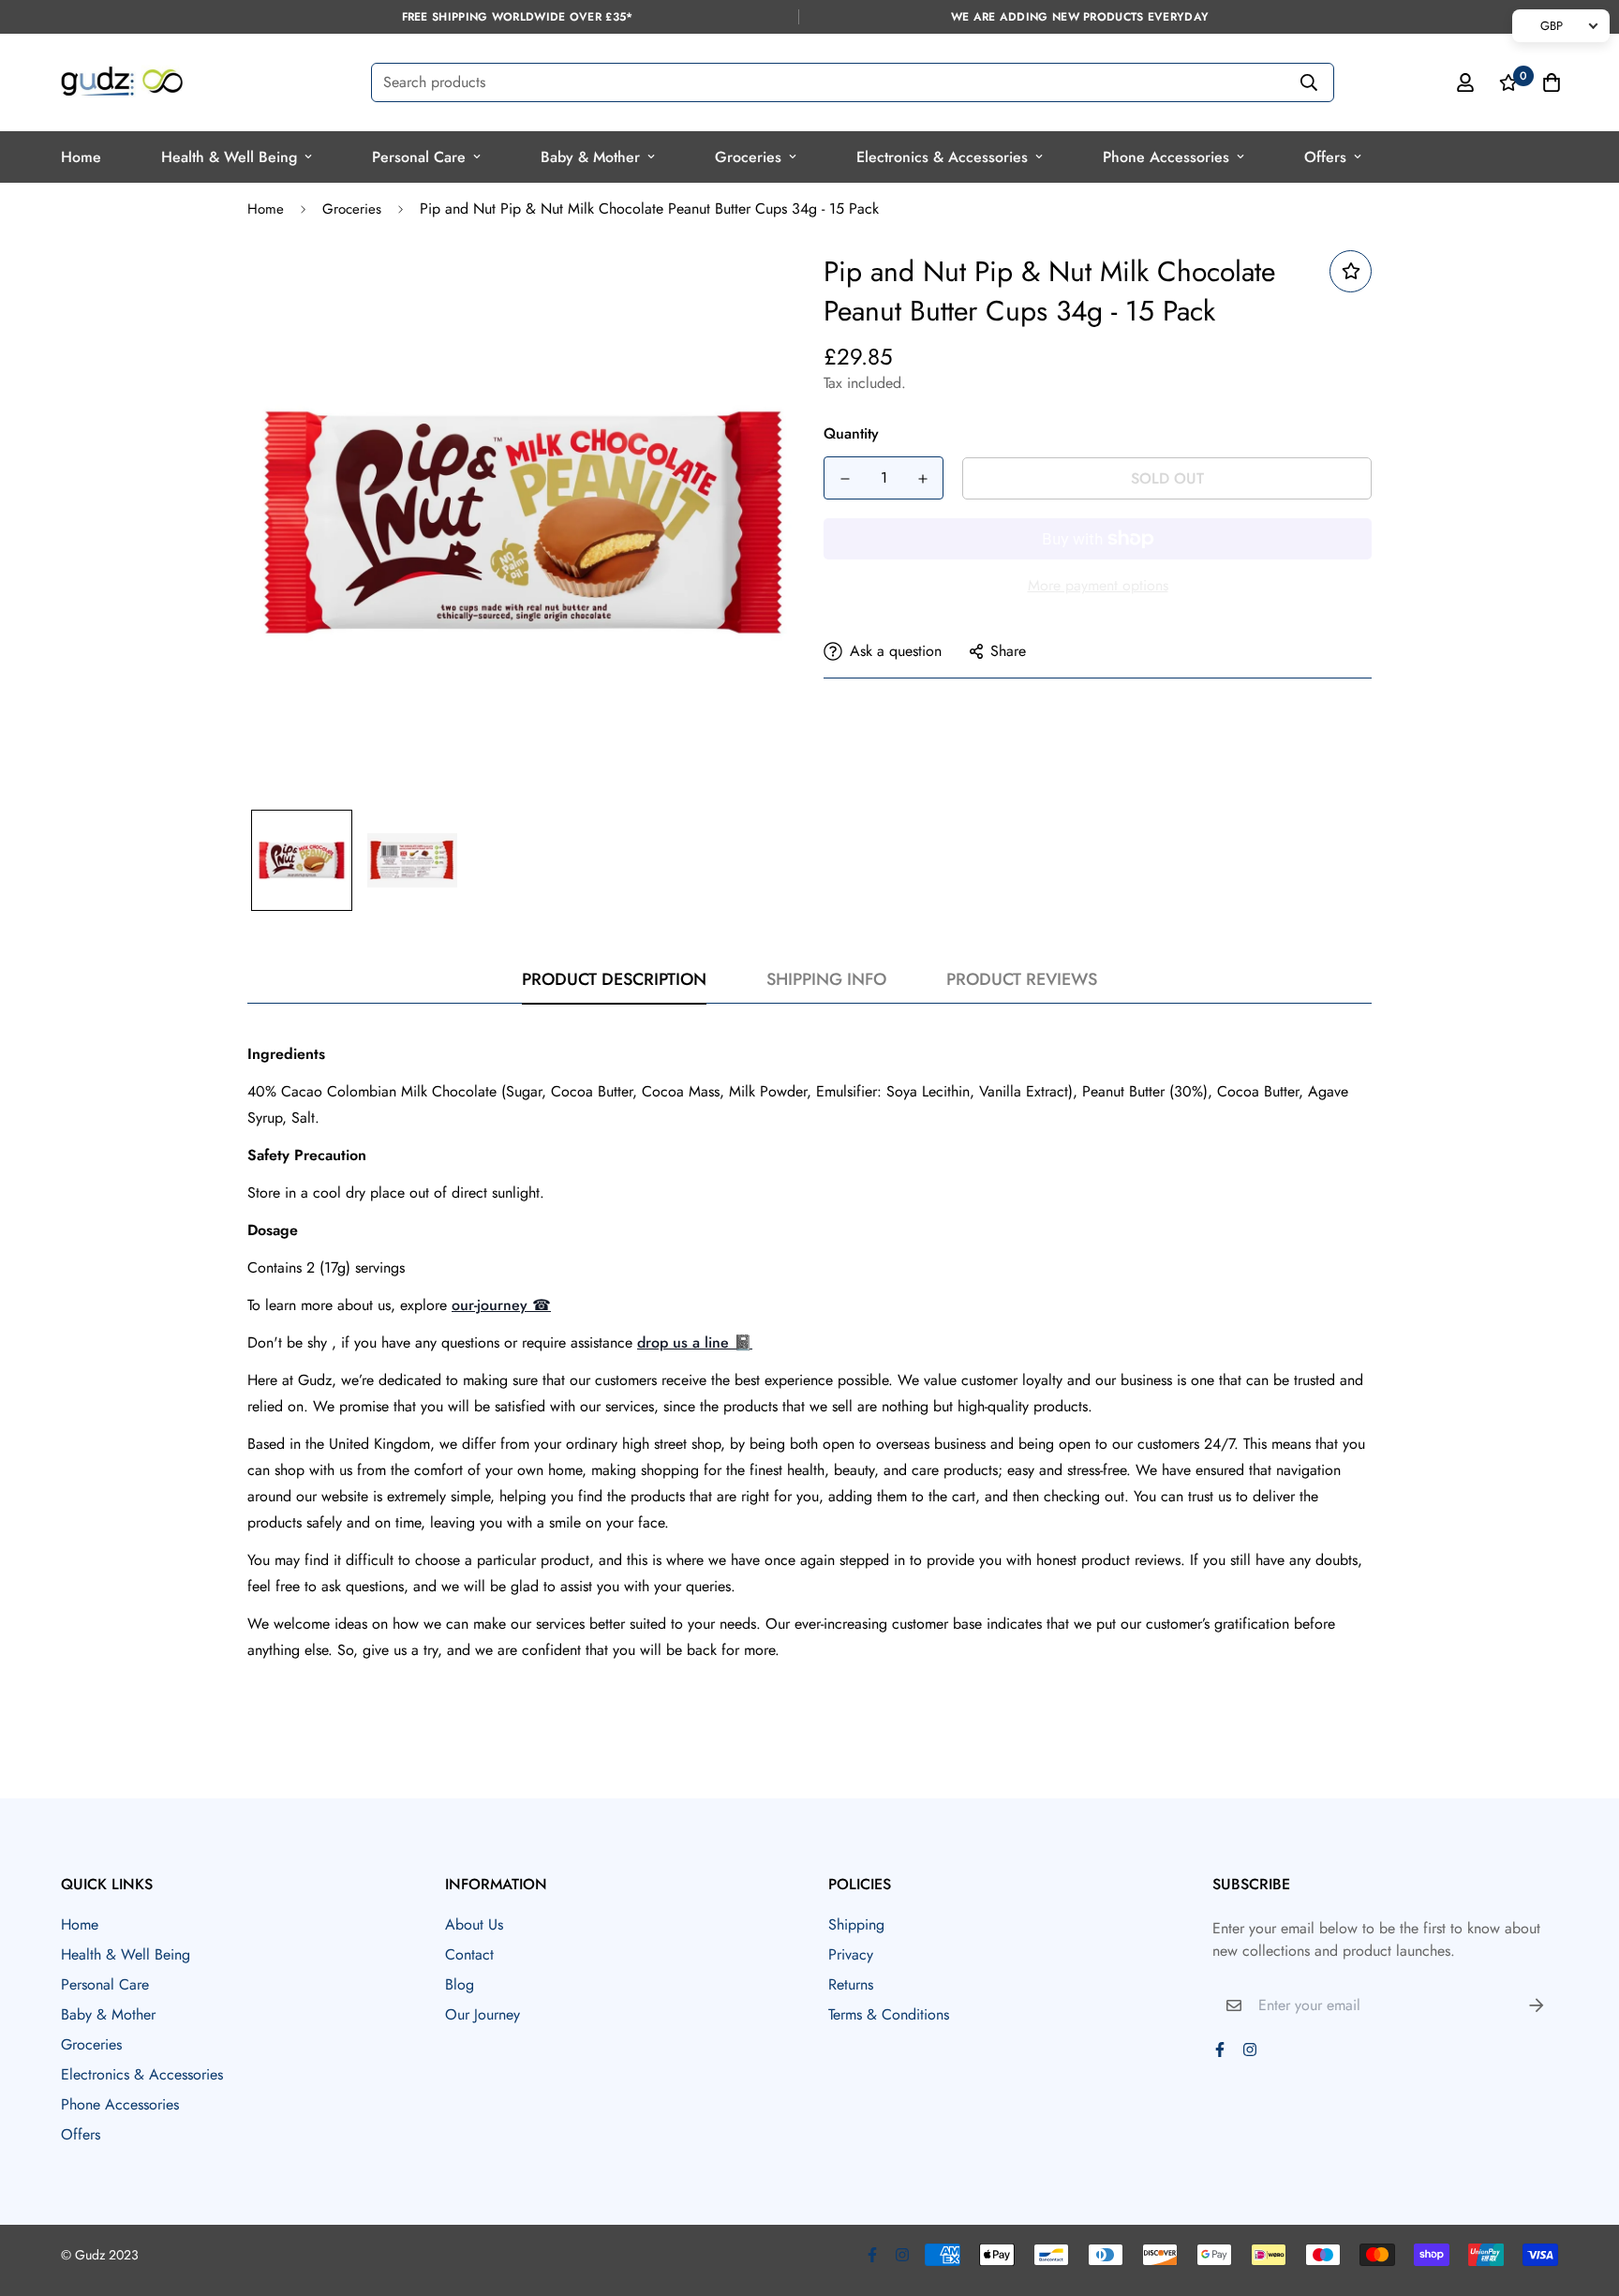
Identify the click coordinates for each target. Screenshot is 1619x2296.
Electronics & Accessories (942, 157)
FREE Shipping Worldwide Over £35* (518, 17)
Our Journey (483, 2014)
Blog (460, 1984)
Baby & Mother (590, 157)
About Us (474, 1924)
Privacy (851, 1954)
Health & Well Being (229, 157)
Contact (469, 1954)
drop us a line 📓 (695, 1342)
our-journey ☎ (501, 1305)
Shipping (856, 1924)
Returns (851, 1984)
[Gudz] (122, 82)
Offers (1325, 157)
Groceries (748, 157)
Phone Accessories (1166, 157)
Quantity (851, 433)
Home (81, 157)
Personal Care (419, 157)
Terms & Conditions (889, 2014)
